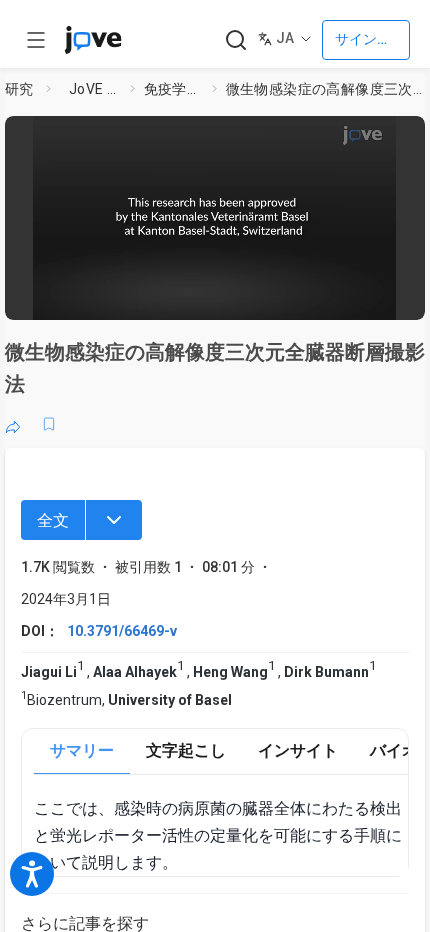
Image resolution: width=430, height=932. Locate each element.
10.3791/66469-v (122, 631)
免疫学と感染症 (174, 89)
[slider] (132, 295)
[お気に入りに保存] (49, 424)
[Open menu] (36, 40)
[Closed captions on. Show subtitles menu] (389, 295)
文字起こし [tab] (186, 750)
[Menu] (114, 520)
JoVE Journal (95, 89)
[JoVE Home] (93, 40)
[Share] (13, 424)
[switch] (249, 295)
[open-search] (235, 40)
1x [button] (350, 294)
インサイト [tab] (298, 750)
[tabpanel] (221, 836)
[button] (404, 137)
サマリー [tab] (82, 750)
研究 (19, 89)
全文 (53, 520)
